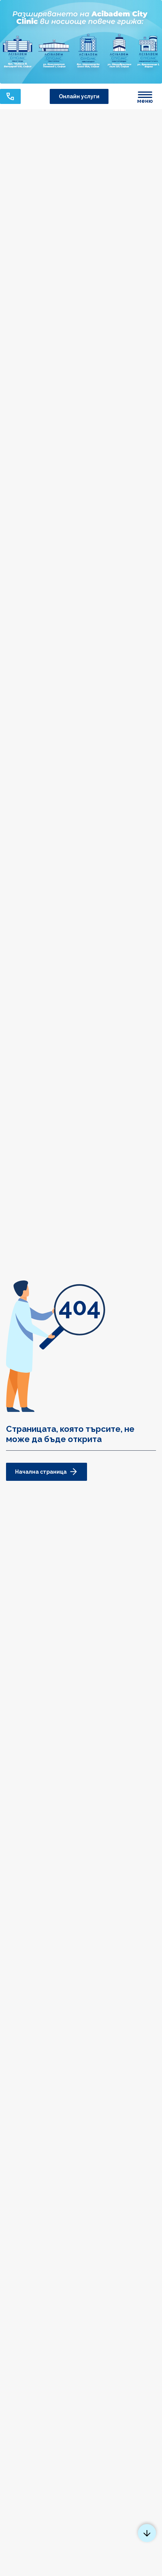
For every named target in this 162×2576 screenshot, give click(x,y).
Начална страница (41, 1472)
